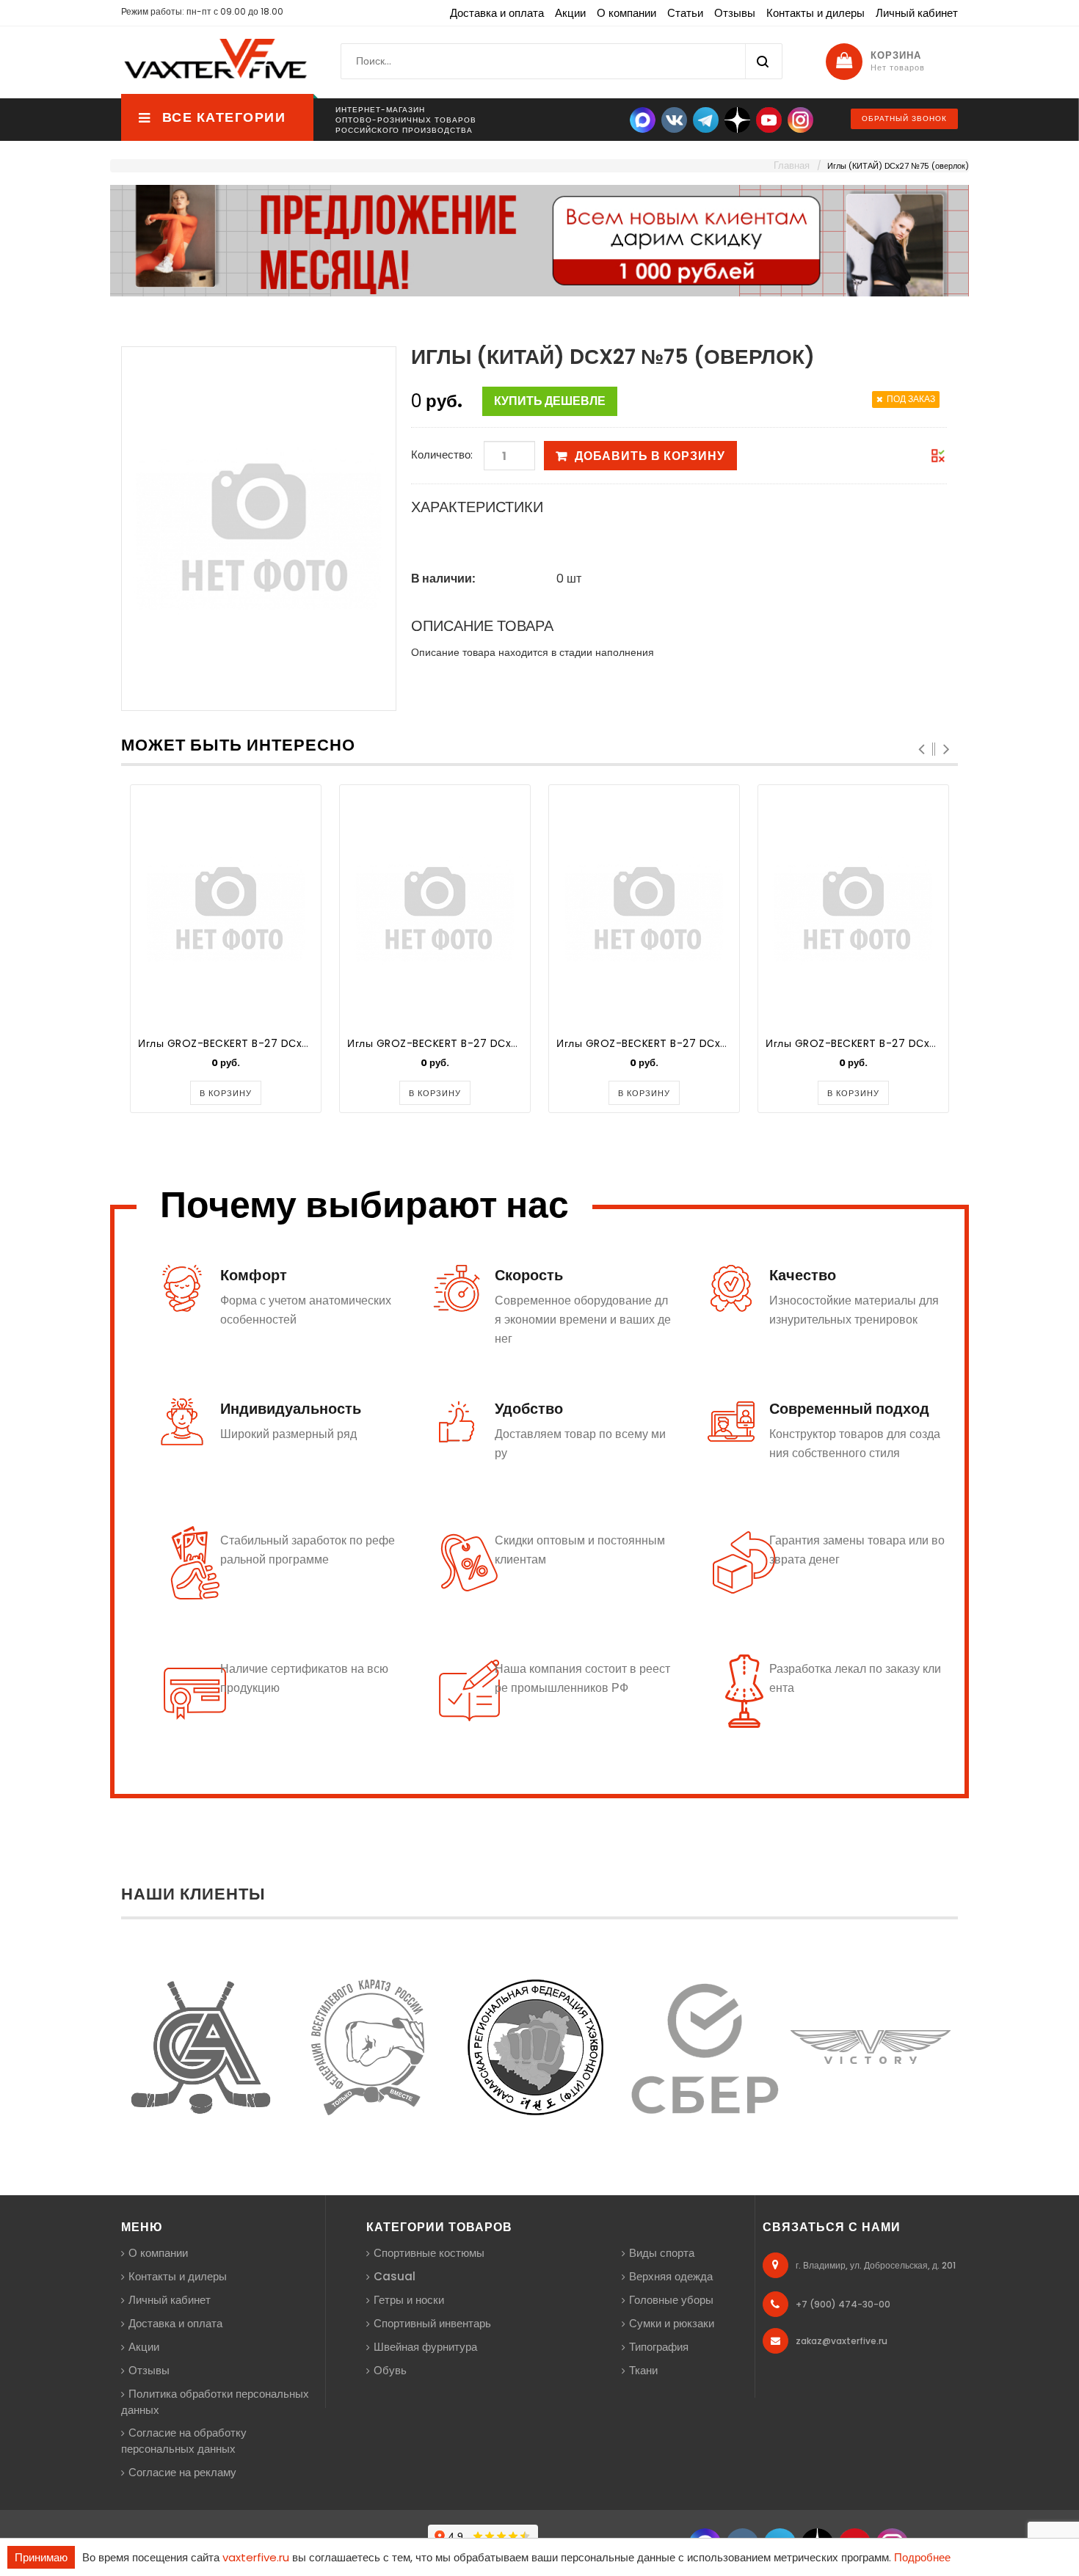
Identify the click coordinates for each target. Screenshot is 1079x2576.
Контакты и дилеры (815, 13)
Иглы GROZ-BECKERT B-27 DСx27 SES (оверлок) (474, 1043)
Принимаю (41, 2557)
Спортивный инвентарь (432, 2323)
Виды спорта (662, 2253)
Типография (659, 2347)
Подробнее (922, 2557)
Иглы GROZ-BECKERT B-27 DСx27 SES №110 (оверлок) (907, 1043)
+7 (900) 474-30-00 (843, 2304)
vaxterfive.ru (256, 2557)
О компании (626, 13)
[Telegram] (706, 119)
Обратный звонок (904, 118)
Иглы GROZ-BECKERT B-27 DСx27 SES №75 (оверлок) (279, 1043)
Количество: (442, 455)
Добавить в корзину (650, 456)
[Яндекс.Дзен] (737, 119)
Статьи (685, 13)
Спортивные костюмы (429, 2253)
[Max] (643, 119)
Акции (570, 13)
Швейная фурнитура (425, 2347)
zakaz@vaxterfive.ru (842, 2341)
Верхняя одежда (671, 2276)
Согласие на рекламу (182, 2472)
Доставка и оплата (497, 13)
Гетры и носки (409, 2300)
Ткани (643, 2370)
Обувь (390, 2370)
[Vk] (674, 119)
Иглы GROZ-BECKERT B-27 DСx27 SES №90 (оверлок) (698, 1043)
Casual (395, 2276)
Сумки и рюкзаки (672, 2323)
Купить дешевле (550, 401)
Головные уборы (671, 2300)
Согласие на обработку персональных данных (184, 2441)
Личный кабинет (917, 13)
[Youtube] (769, 119)
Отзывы (735, 13)
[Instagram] (800, 119)
